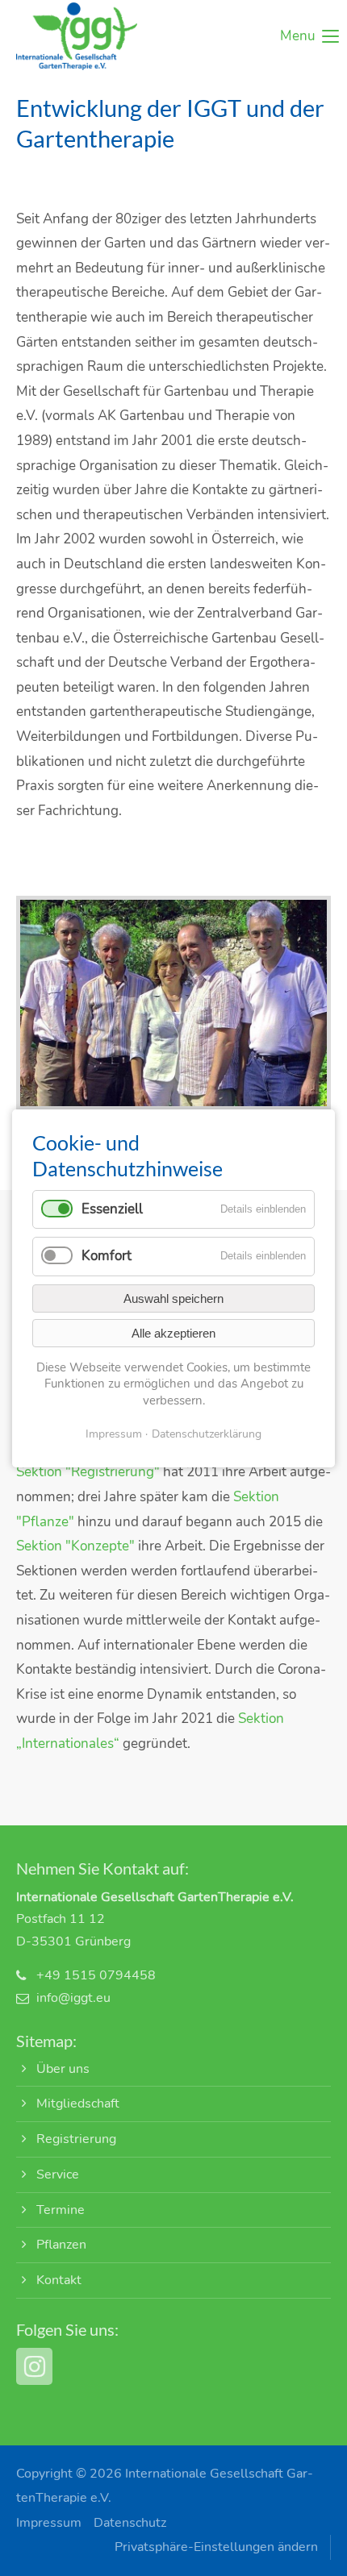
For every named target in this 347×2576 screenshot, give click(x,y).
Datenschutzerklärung (207, 1434)
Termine (61, 2210)
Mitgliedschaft (78, 2104)
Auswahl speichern (173, 1298)
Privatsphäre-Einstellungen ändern (216, 2547)
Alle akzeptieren (173, 1332)
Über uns (63, 2069)
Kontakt (59, 2280)
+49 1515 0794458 (96, 1975)
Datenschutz (130, 2523)
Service (58, 2174)
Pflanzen (61, 2245)
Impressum (49, 2523)
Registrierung (76, 2139)
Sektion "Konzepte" (75, 1546)
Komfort (107, 1256)
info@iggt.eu (73, 1998)
